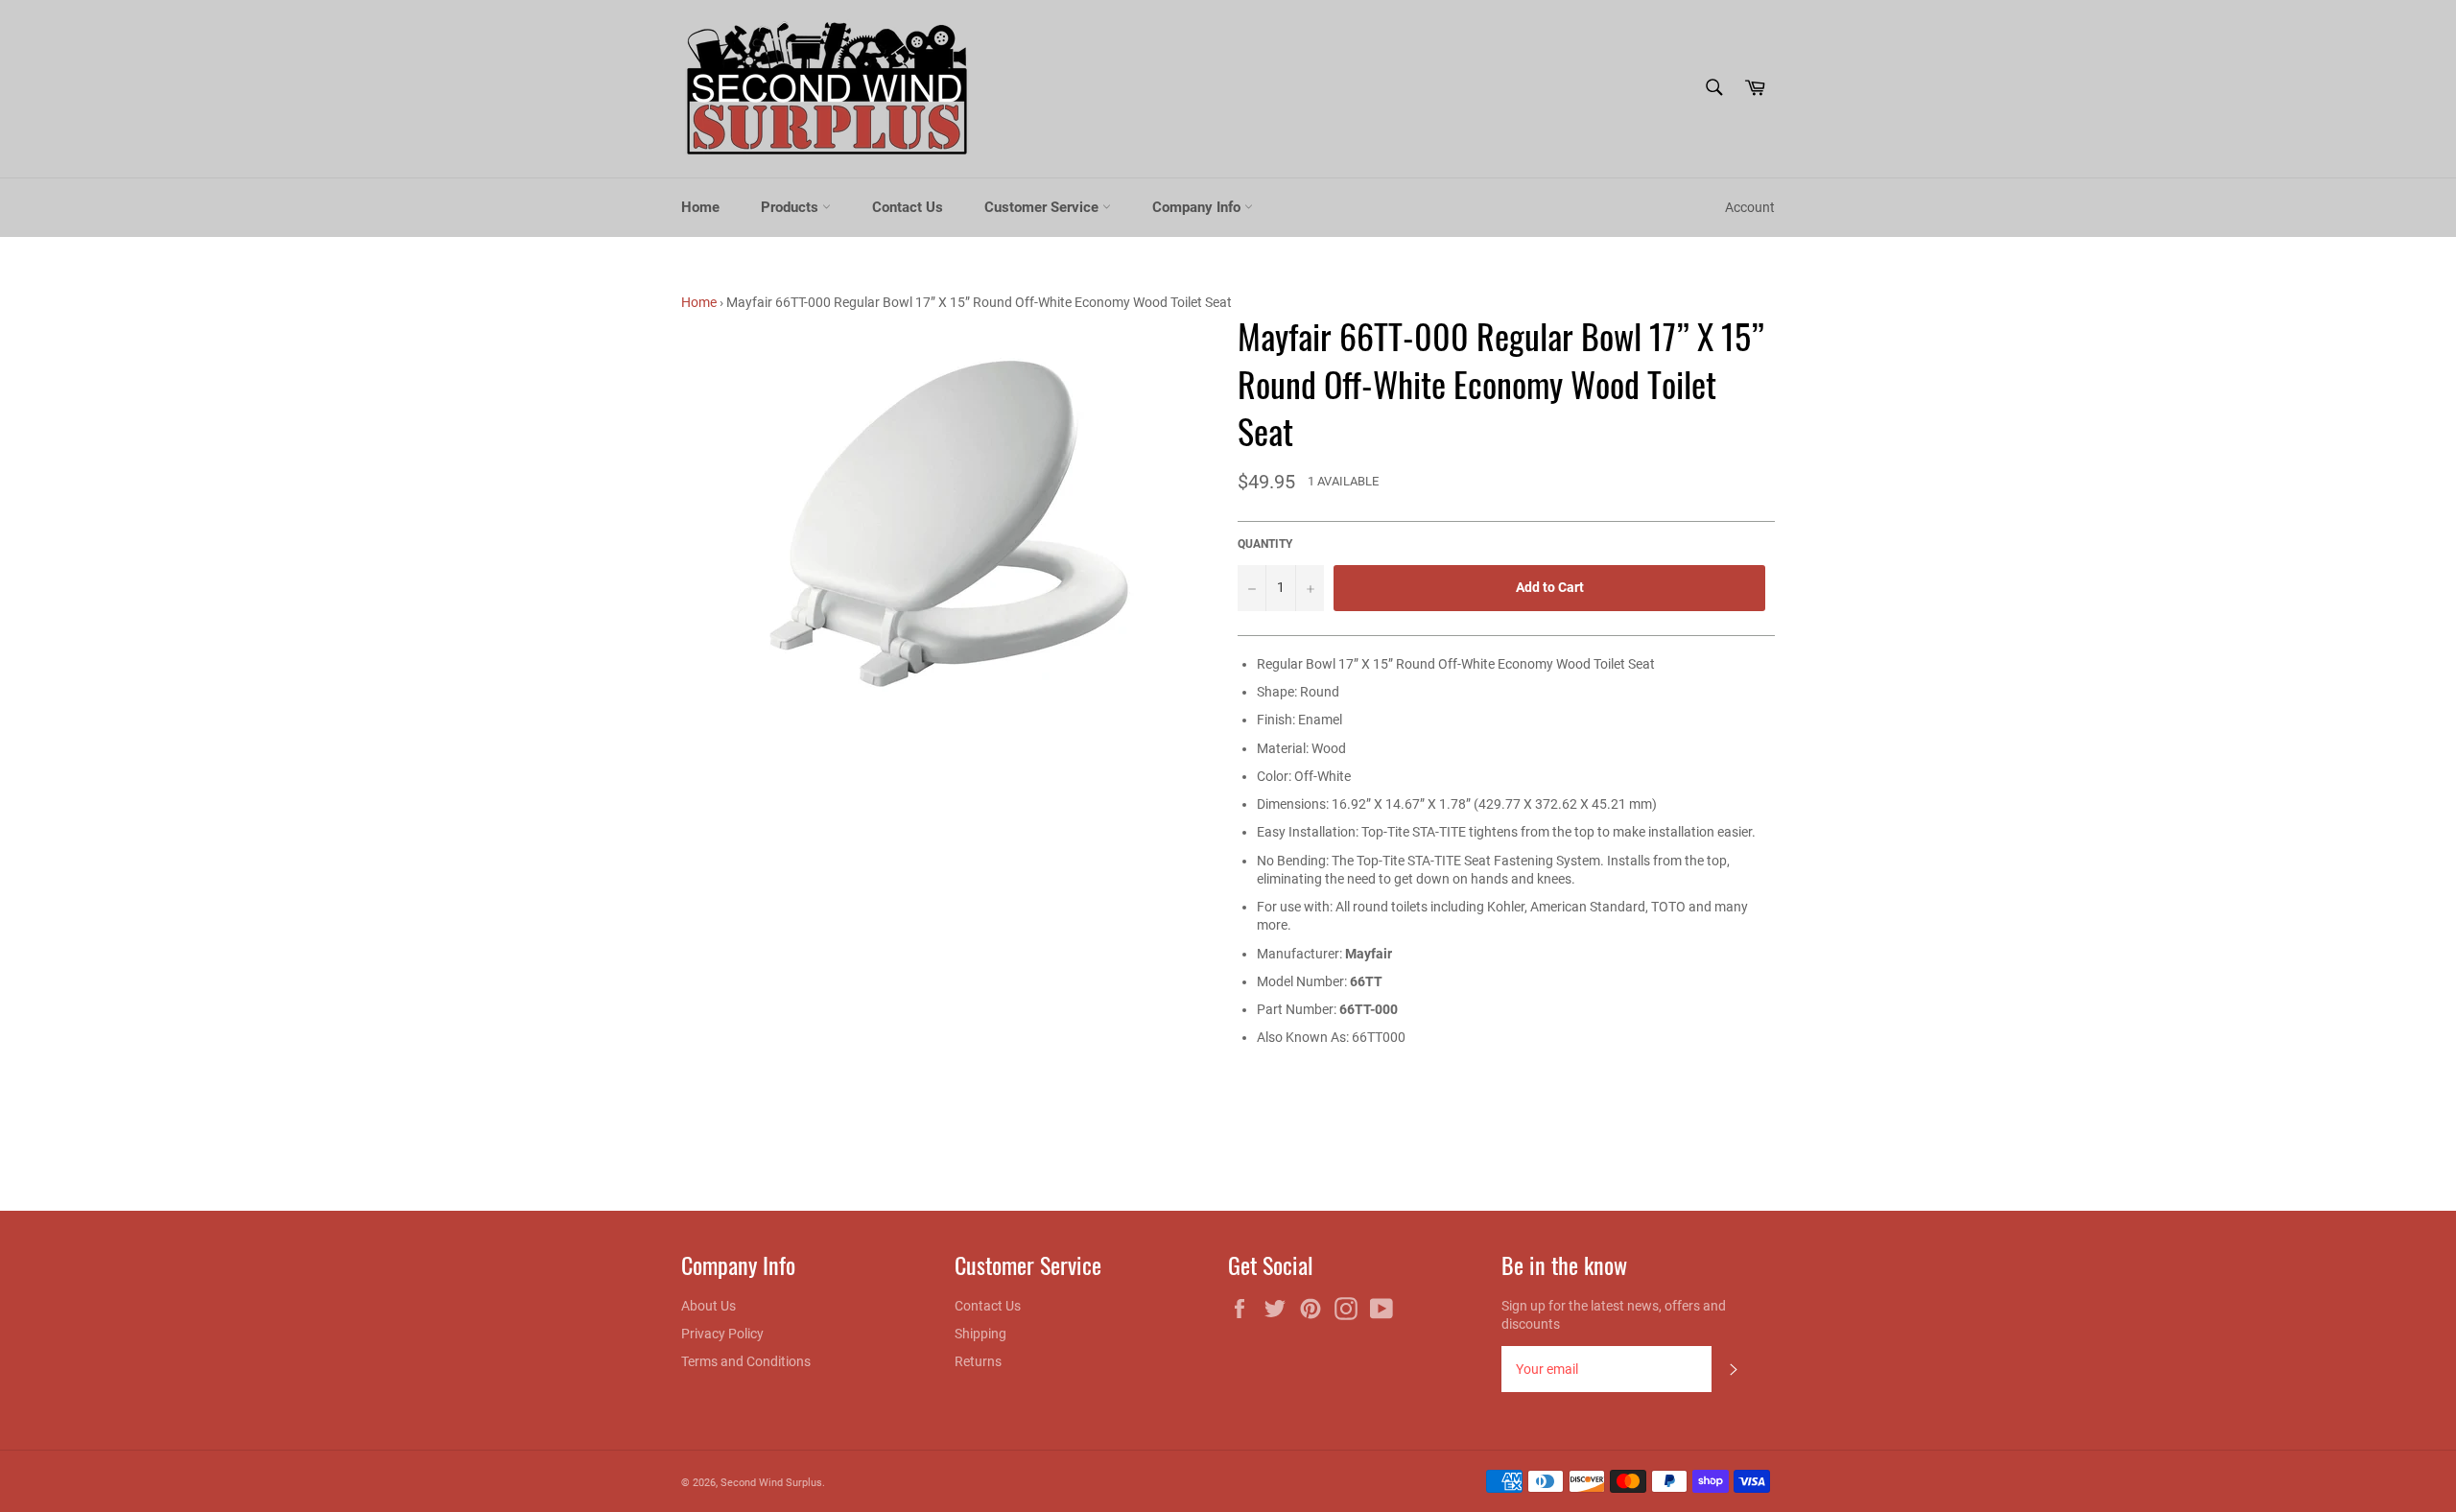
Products (791, 207)
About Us (708, 1306)
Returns (978, 1361)
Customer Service (1043, 207)
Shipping (980, 1334)
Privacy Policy (722, 1334)
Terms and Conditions (746, 1361)
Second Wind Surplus (771, 1483)
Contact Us (908, 207)
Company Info (1198, 207)
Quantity (1265, 544)
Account (1750, 207)
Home (700, 207)
